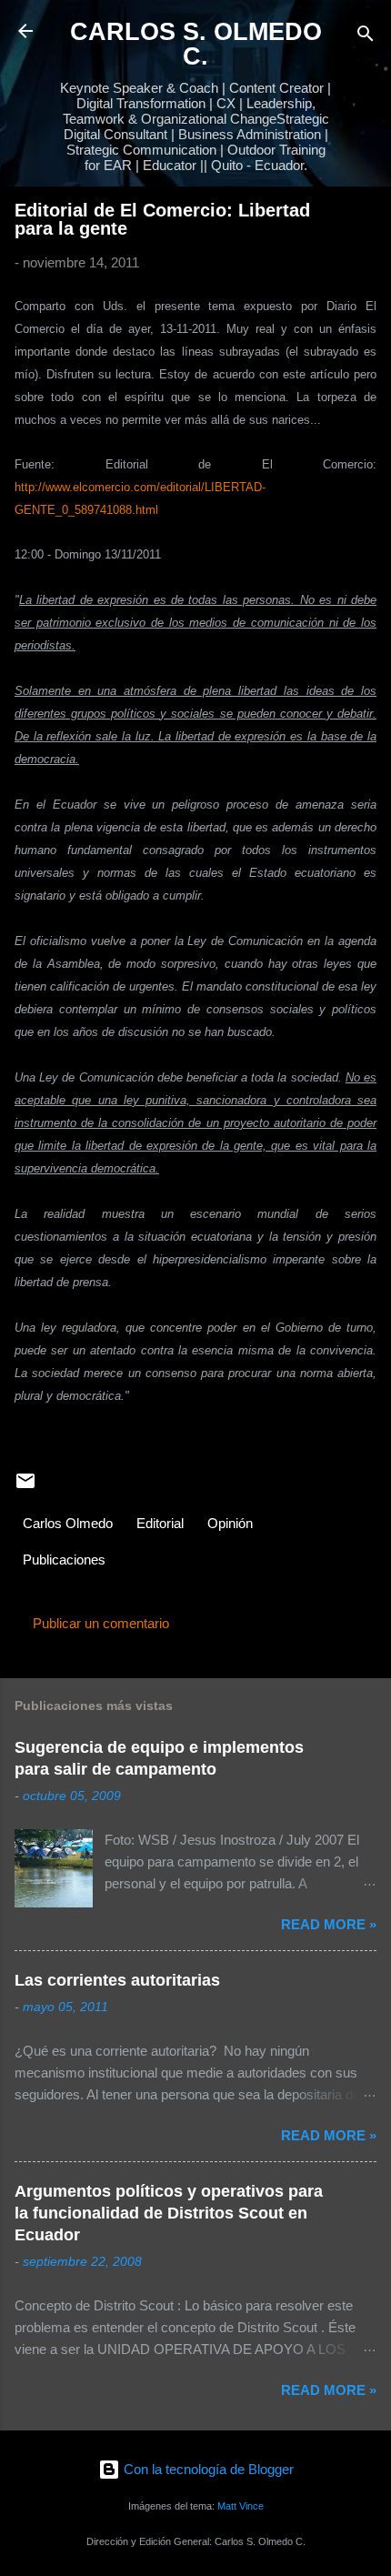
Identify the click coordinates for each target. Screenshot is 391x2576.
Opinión (230, 1523)
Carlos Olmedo (68, 1523)
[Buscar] (366, 37)
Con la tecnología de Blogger (207, 2469)
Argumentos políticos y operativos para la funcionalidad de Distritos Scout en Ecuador (169, 2213)
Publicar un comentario (101, 1623)
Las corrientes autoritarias (117, 1980)
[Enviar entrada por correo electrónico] (25, 1487)
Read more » (329, 1924)
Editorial (160, 1523)
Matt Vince (241, 2506)
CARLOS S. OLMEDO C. (196, 44)
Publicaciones (64, 1560)
